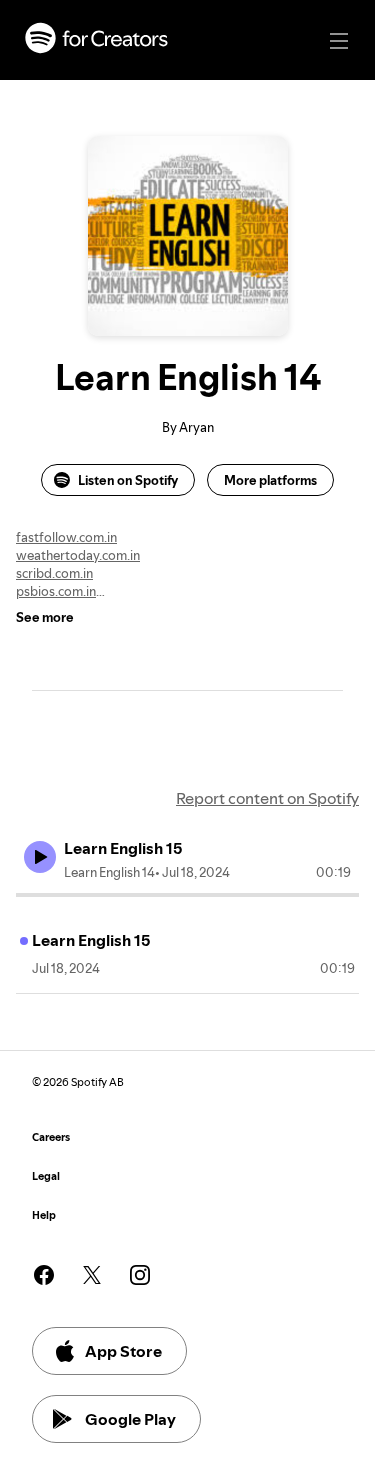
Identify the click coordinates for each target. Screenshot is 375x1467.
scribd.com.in (54, 573)
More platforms (270, 480)
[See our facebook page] (44, 1275)
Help (44, 1215)
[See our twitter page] (92, 1275)
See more (45, 617)
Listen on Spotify (128, 480)
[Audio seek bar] (187, 895)
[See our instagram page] (140, 1275)
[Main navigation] (339, 41)
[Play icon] (40, 857)
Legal (46, 1176)
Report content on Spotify (267, 798)
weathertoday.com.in (78, 555)
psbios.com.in (56, 591)
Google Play (130, 1419)
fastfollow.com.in (66, 537)
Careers (51, 1137)
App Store (123, 1351)
